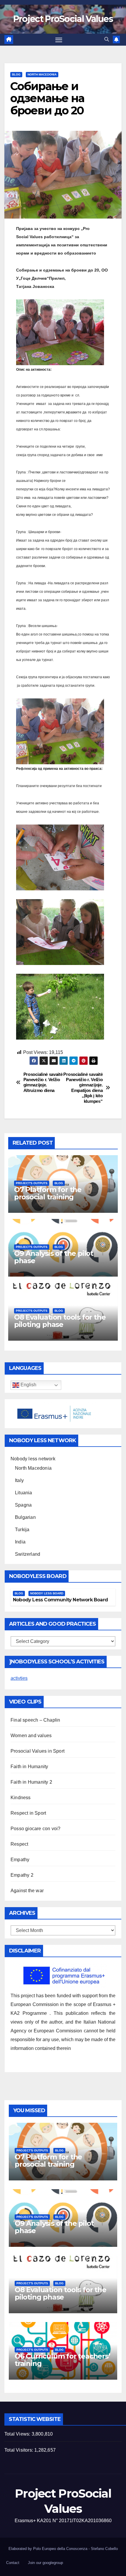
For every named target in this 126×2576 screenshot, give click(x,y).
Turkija (22, 1530)
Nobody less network (33, 1459)
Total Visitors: (19, 2450)
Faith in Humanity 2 (31, 1782)
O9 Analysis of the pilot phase (54, 1257)
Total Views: (18, 2434)
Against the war (27, 1891)
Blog (16, 74)
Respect (19, 1844)
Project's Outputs (32, 1183)
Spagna (23, 1505)
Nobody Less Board (47, 1593)
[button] (107, 39)
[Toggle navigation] (59, 40)
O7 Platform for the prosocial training (48, 1193)
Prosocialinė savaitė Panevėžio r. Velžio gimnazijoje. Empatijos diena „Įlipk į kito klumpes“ (83, 1088)
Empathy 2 (22, 1875)
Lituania (24, 1493)
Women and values (31, 1736)
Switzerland (28, 1554)
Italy (19, 1480)
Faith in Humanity (29, 1767)
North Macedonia (42, 74)
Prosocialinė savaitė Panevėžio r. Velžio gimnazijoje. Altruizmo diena (43, 1082)
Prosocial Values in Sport (38, 1751)
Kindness (21, 1798)
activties (19, 1678)
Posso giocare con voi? (35, 1829)
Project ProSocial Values (63, 19)
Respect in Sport (28, 1813)
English (28, 1385)
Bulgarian (25, 1517)
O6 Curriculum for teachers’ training (62, 2360)
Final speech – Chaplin (35, 1720)
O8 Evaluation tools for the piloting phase (60, 1321)
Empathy (20, 1860)
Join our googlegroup (45, 2563)
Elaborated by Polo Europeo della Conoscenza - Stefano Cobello (63, 2549)
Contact (13, 2563)
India (20, 1542)
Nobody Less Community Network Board (60, 1600)
